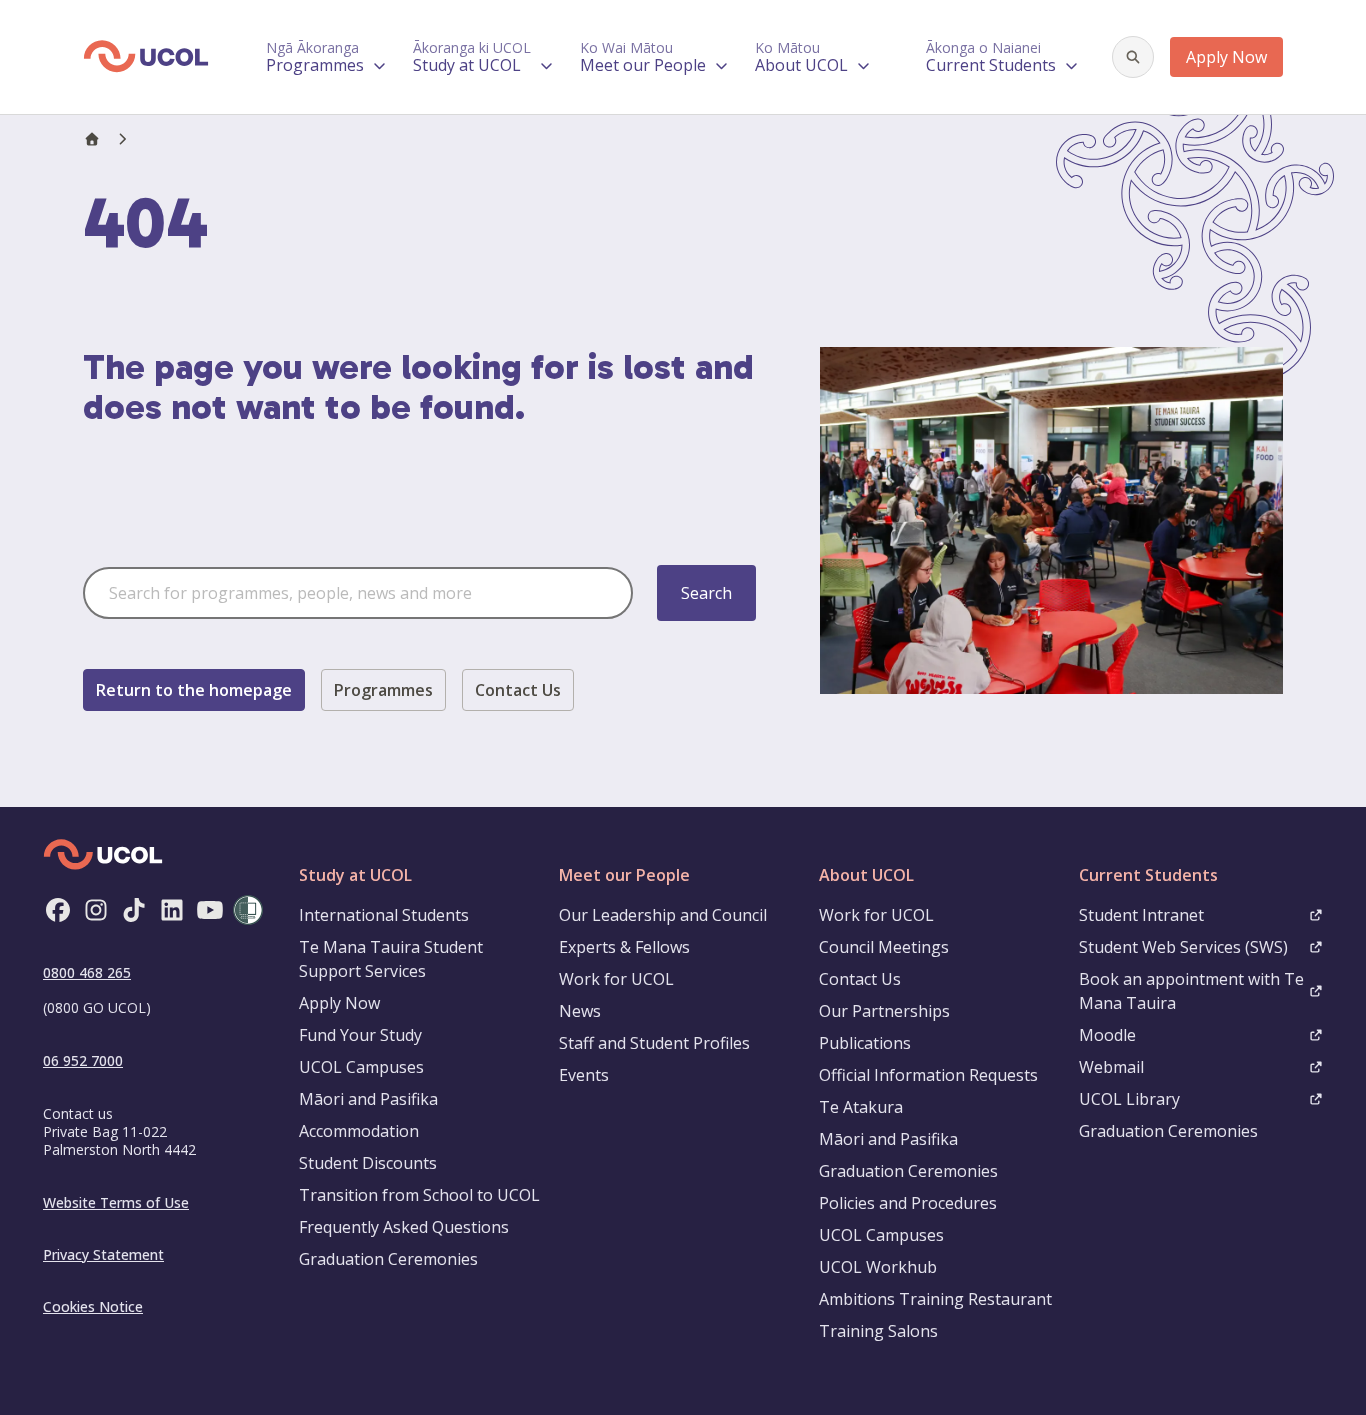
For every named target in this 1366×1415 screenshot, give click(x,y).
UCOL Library (1129, 1099)
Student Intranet (1141, 915)
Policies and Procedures (908, 1203)
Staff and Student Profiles (654, 1043)
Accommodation (359, 1131)
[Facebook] (58, 910)
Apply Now (1226, 57)
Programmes (383, 690)
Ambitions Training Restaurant (935, 1299)
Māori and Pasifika (368, 1099)
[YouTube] (210, 910)
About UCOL (866, 875)
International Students (384, 915)
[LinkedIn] (172, 910)
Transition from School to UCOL (419, 1195)
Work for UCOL (616, 979)
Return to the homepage (194, 690)
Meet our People (624, 875)
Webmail (1111, 1067)
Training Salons (878, 1331)
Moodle (1107, 1035)
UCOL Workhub (878, 1267)
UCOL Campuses (361, 1067)
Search (706, 593)
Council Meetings (884, 947)
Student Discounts (368, 1163)
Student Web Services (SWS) (1183, 947)
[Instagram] (96, 910)
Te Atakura (861, 1107)
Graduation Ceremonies (388, 1259)
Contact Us (518, 690)
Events (584, 1075)
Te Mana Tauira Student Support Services (391, 959)
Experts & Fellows (624, 947)
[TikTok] (134, 910)
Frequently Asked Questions (404, 1227)
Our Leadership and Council (663, 915)
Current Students (1148, 875)
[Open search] (1133, 57)
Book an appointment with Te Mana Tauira (1191, 991)
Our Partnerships (884, 1011)
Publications (865, 1043)
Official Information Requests (928, 1075)
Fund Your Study (360, 1035)
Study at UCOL (355, 875)
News (580, 1011)
